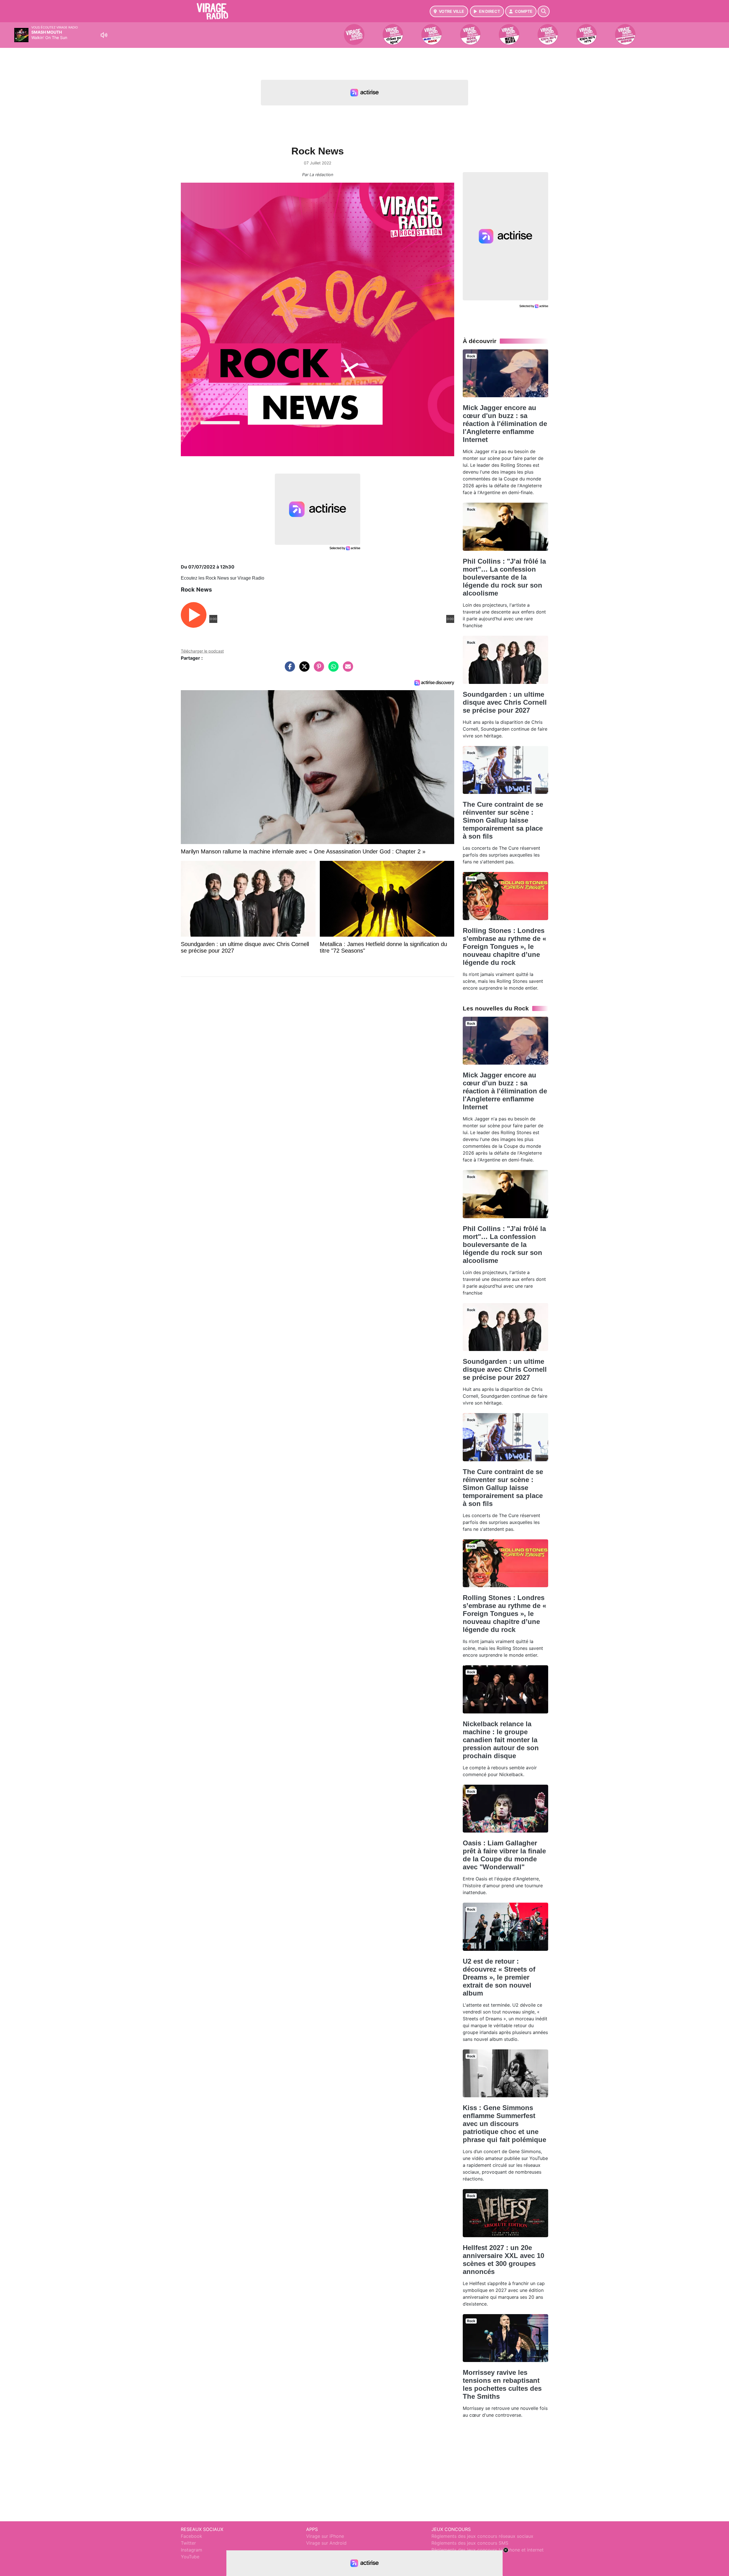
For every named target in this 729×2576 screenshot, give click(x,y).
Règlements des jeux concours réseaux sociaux (482, 2536)
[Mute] (104, 35)
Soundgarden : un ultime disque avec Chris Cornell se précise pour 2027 (505, 702)
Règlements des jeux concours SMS (470, 2543)
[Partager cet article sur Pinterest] (318, 669)
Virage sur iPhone (325, 2536)
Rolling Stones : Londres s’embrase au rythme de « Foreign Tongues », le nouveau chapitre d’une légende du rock (504, 946)
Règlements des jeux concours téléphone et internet (488, 2550)
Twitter (188, 2543)
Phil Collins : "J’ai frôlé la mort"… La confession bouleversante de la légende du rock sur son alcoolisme (504, 577)
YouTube (190, 2557)
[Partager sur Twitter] (303, 669)
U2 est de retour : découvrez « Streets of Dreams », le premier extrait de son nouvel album (499, 1977)
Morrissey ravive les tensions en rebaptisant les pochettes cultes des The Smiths (502, 2384)
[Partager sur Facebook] (288, 669)
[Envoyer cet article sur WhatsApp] (332, 669)
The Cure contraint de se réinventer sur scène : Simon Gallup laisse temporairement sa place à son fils (503, 820)
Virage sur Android (326, 2543)
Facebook (192, 2536)
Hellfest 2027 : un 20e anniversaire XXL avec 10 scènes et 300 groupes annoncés (503, 2260)
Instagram (192, 2550)
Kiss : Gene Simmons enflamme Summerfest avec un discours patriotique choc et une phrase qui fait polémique (504, 2124)
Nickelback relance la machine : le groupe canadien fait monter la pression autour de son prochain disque (501, 1740)
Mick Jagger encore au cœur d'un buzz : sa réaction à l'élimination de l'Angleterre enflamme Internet (505, 424)
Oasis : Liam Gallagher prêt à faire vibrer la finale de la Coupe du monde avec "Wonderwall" (504, 1855)
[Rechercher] (544, 11)
